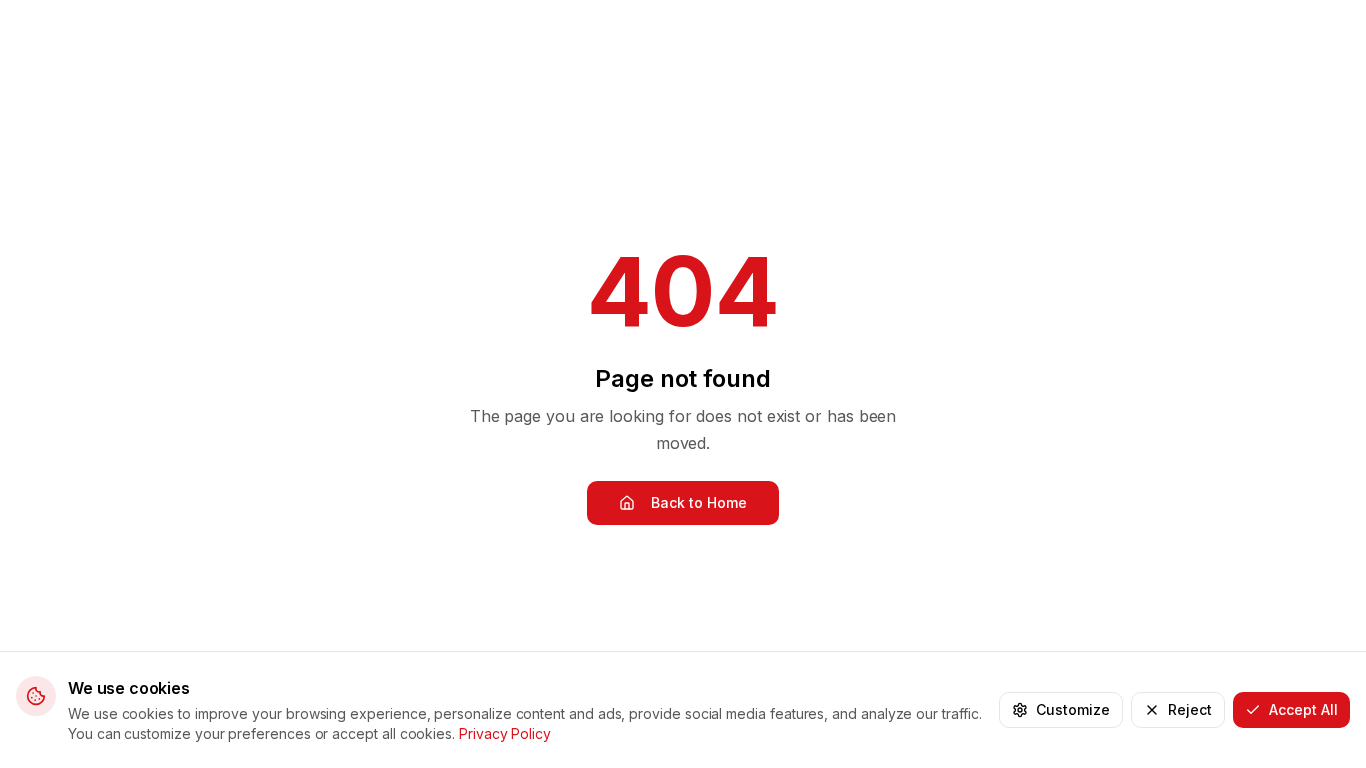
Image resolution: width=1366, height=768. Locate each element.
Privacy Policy (505, 733)
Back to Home (699, 502)
